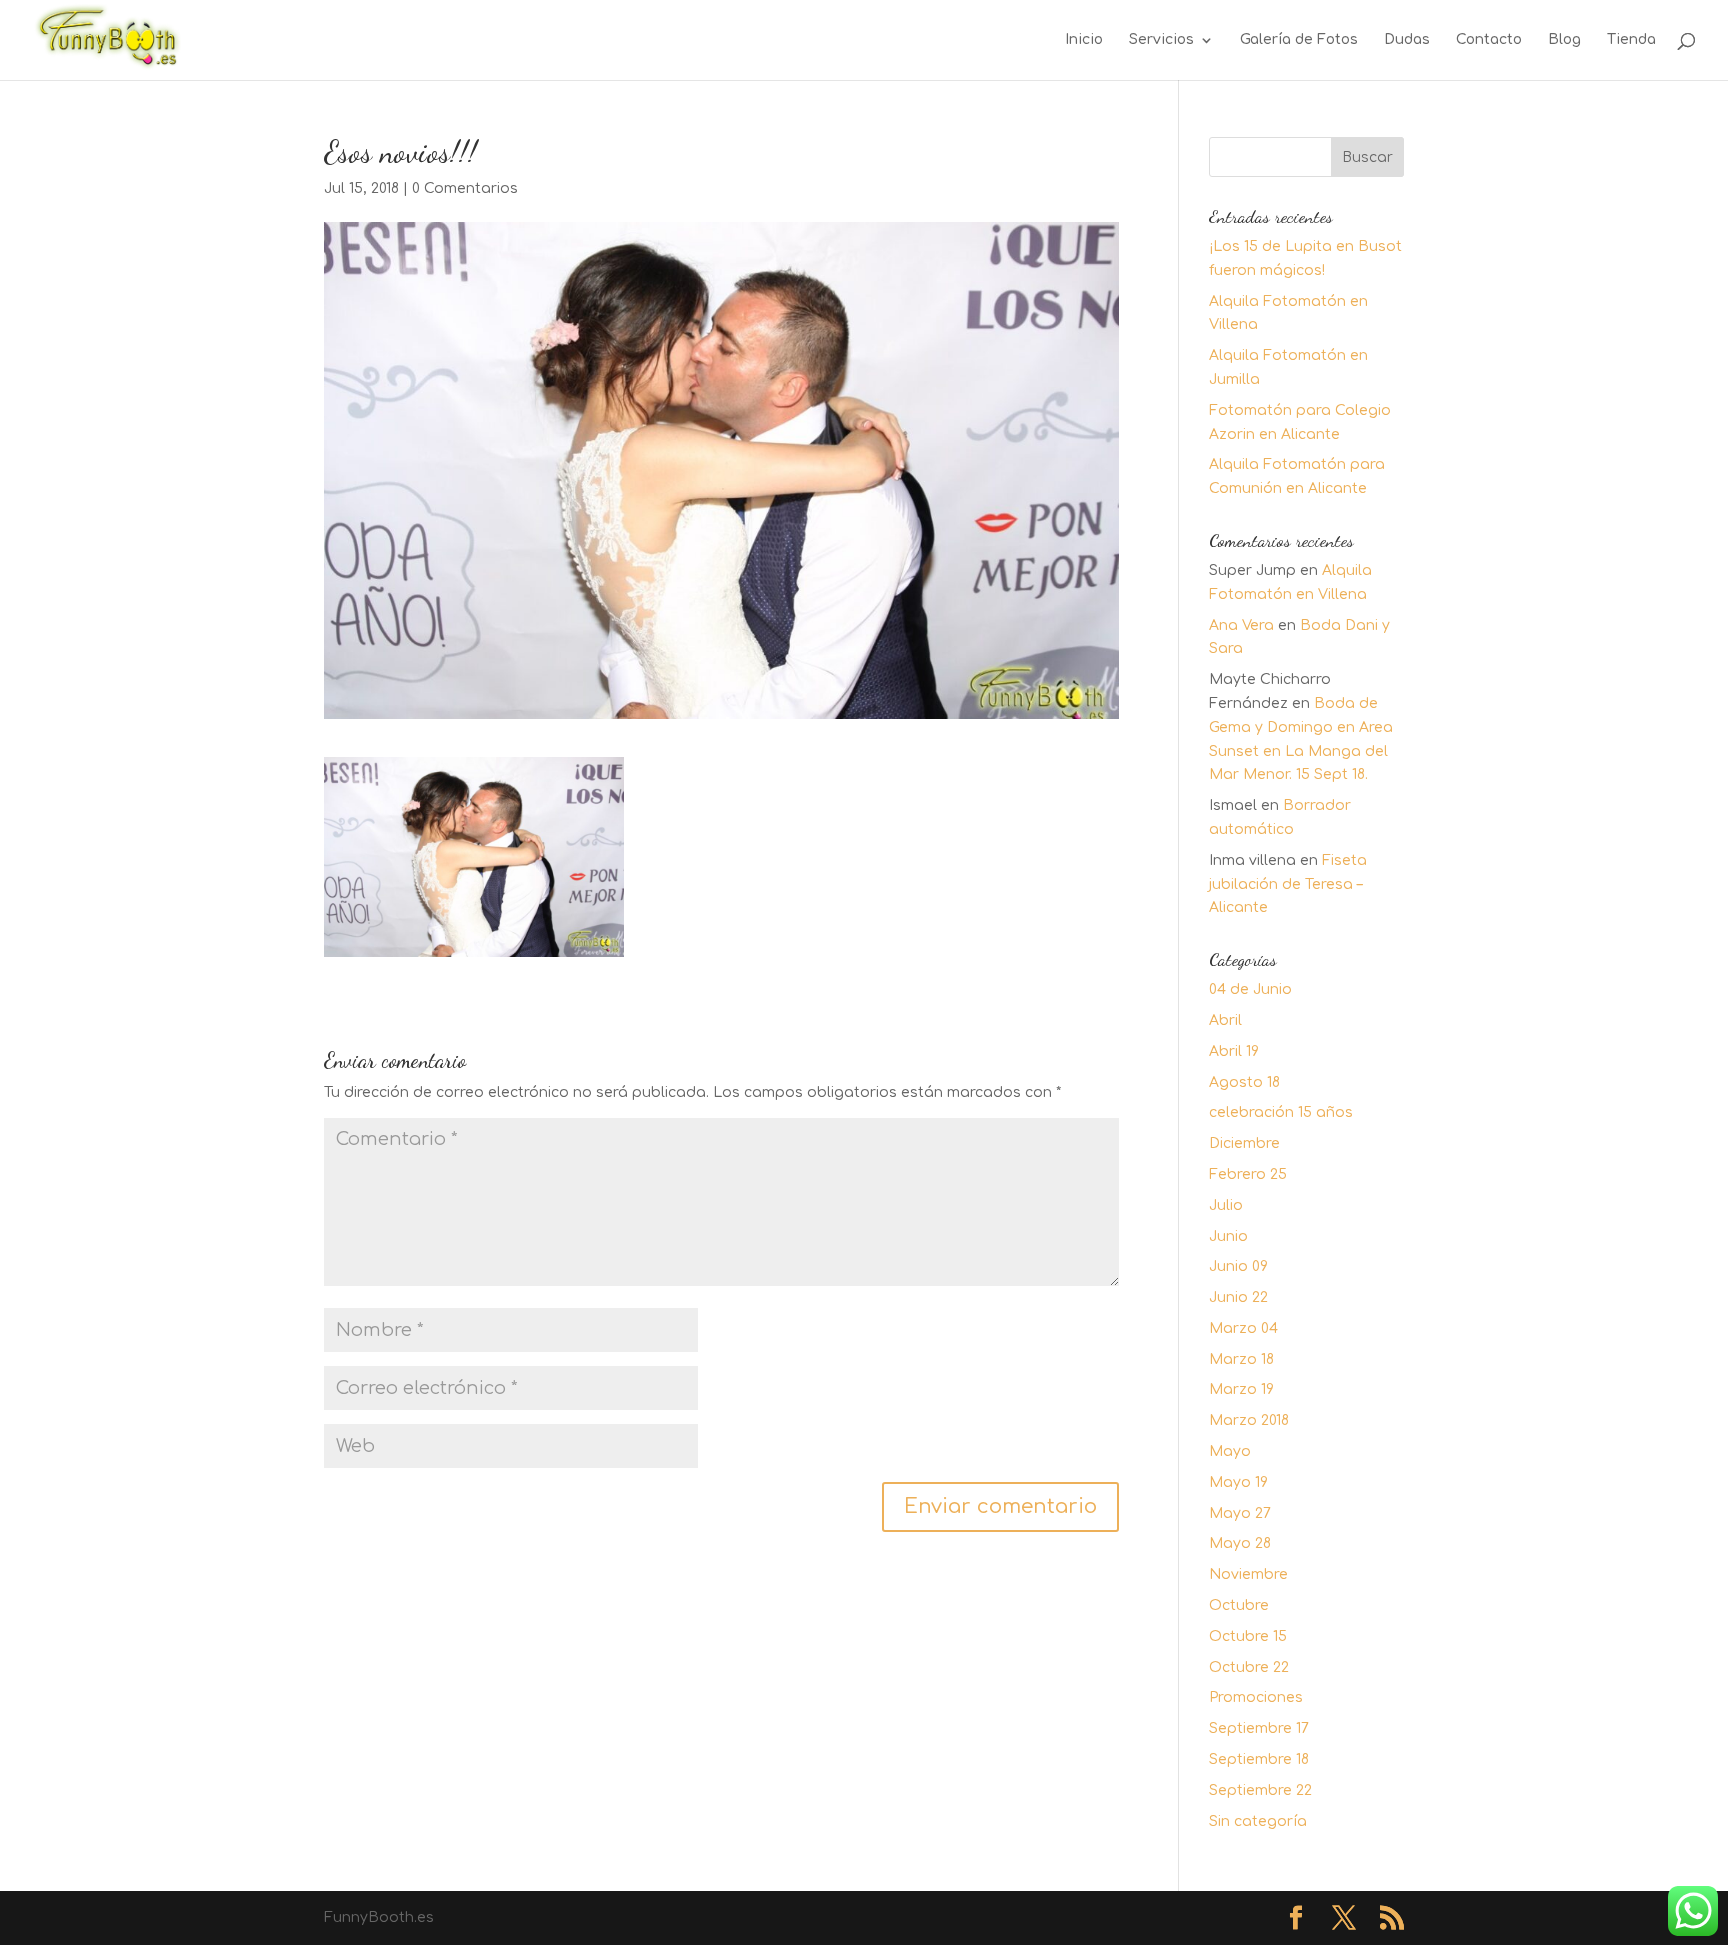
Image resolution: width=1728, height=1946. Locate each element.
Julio (1226, 1205)
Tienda (1631, 40)
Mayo (1230, 1451)
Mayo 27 (1240, 1513)
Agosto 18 (1244, 1082)
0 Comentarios (465, 188)
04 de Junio (1250, 989)
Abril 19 (1234, 1051)
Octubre (1239, 1605)
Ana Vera (1241, 625)
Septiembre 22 (1260, 1790)
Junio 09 (1238, 1266)
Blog (1564, 40)
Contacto (1489, 40)
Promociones (1256, 1697)
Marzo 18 (1241, 1359)
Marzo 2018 (1249, 1420)
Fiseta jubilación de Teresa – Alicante (1288, 884)
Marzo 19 (1241, 1389)
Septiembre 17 (1259, 1728)
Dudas (1407, 40)
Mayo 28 (1240, 1543)
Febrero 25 (1248, 1174)
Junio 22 (1238, 1297)
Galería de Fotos (1299, 40)
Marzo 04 (1243, 1328)
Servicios (1161, 40)
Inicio (1084, 40)
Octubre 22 (1249, 1667)
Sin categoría (1258, 1821)
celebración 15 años (1281, 1112)
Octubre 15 (1248, 1636)
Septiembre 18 (1259, 1759)
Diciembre (1244, 1143)
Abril (1225, 1020)
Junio (1228, 1236)
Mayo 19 (1238, 1482)
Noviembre (1248, 1574)
